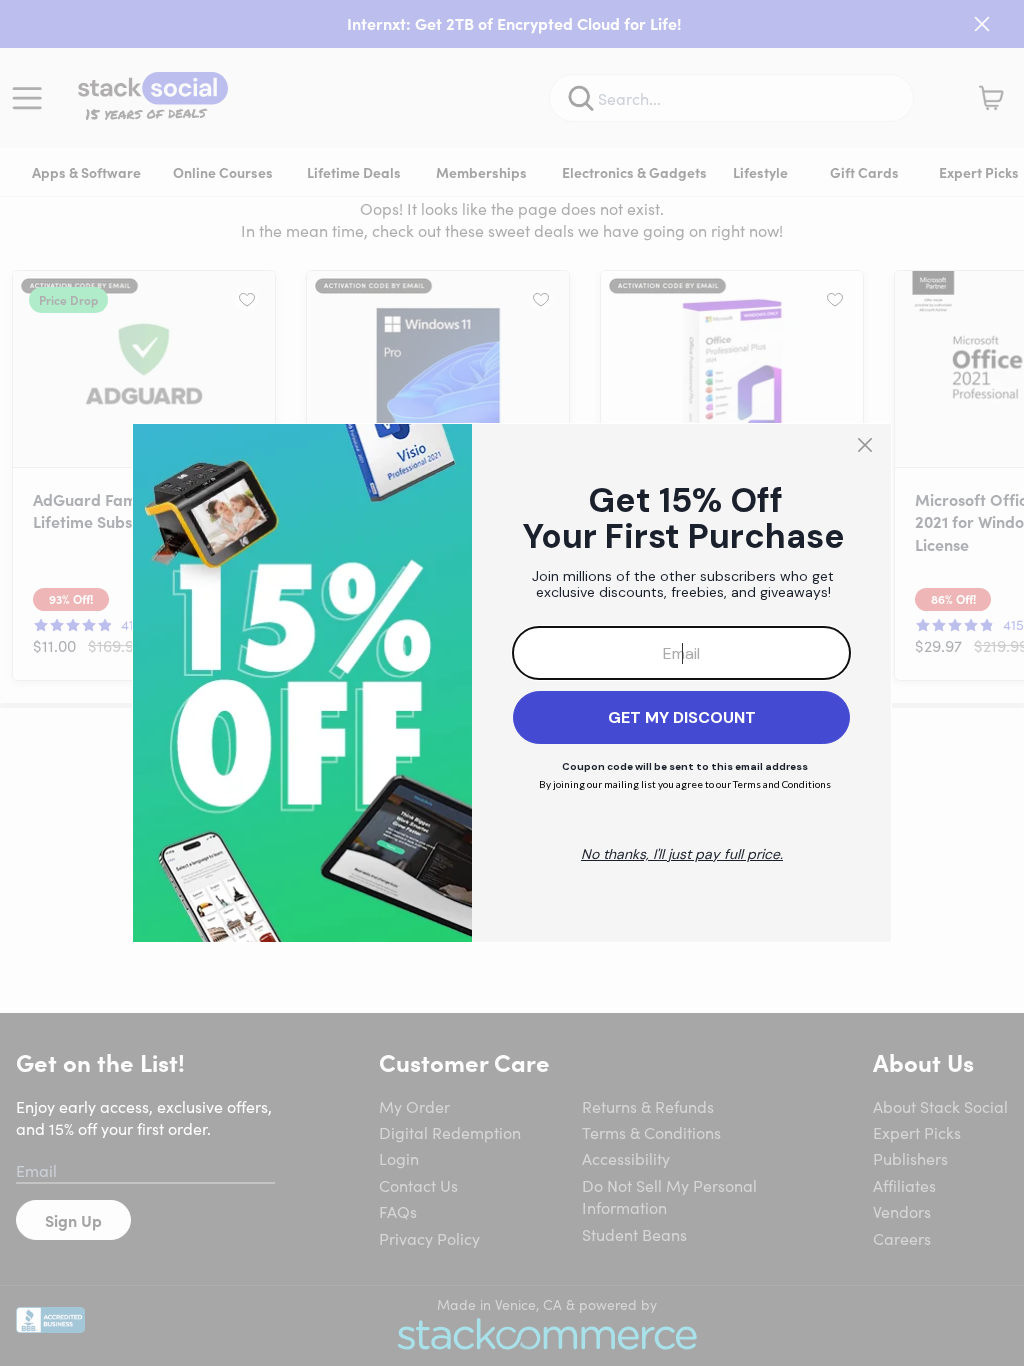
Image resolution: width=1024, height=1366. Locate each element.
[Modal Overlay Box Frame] (512, 683)
